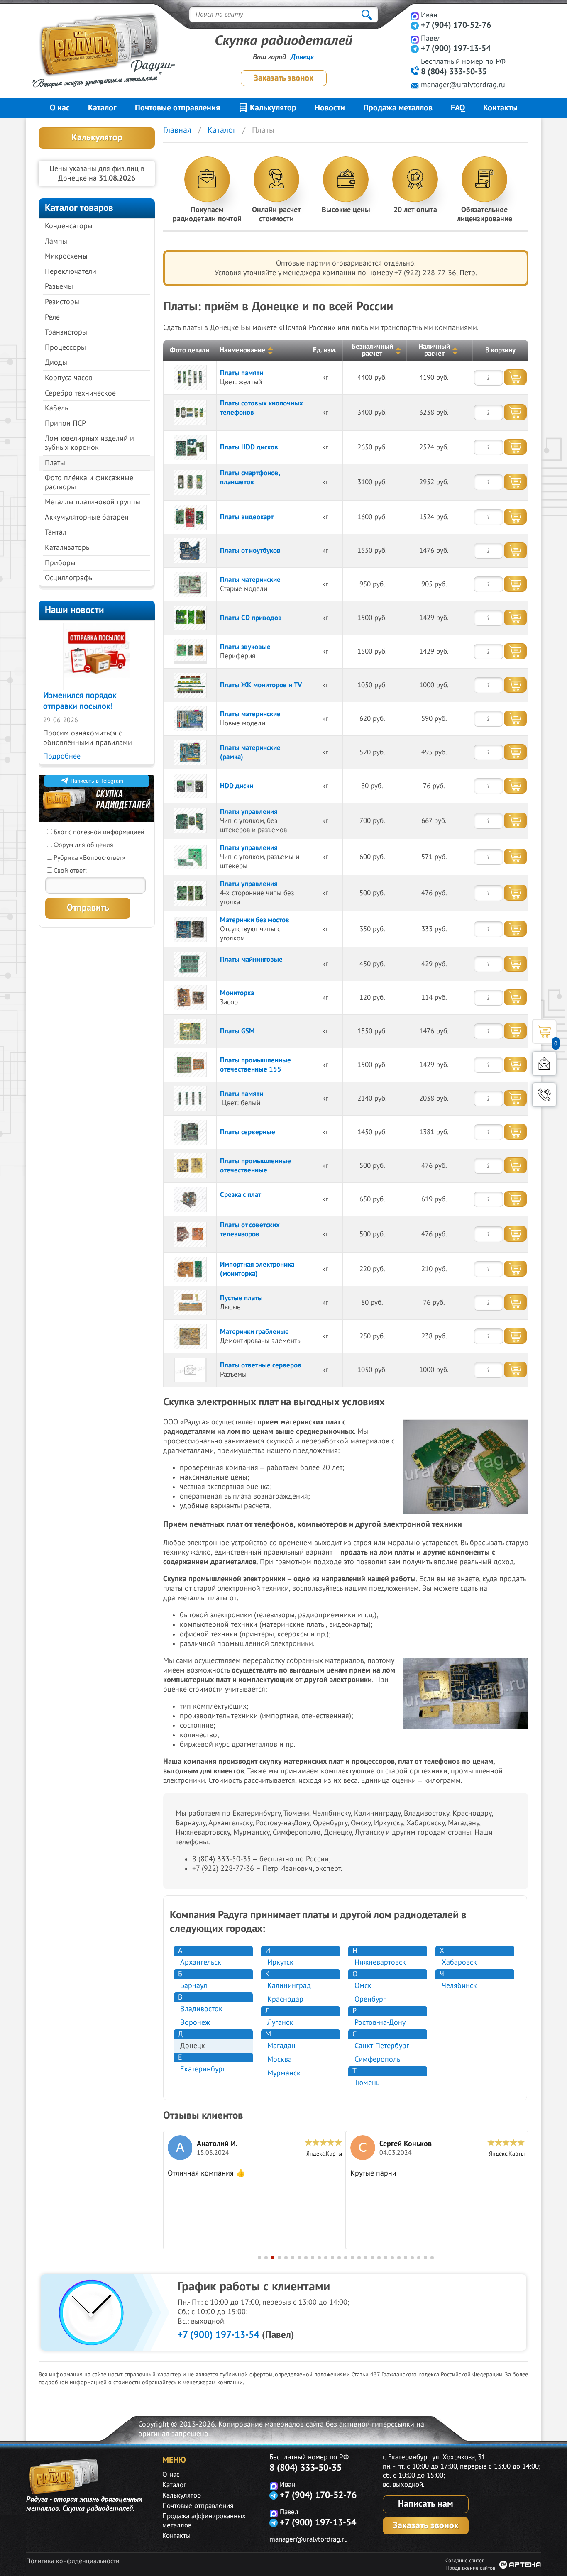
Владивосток (201, 2009)
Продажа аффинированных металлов (204, 2521)
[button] (259, 2258)
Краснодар (285, 1999)
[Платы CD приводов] (190, 618)
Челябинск (459, 1986)
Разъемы (59, 287)
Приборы (60, 563)
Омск (363, 1986)
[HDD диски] (190, 786)
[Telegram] (415, 26)
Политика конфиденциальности (73, 2561)
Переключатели (71, 272)
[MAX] (415, 16)
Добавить (515, 377)
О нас (60, 108)
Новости (330, 108)
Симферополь (377, 2060)
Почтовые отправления (177, 108)
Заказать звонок (283, 78)
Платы (55, 463)
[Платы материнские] (190, 584)
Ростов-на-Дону (380, 2023)
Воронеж (195, 2023)
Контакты (500, 108)
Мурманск (284, 2073)
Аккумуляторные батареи (87, 517)
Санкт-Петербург (382, 2046)
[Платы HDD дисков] (190, 447)
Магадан (281, 2046)
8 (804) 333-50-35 (454, 72)
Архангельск (201, 1962)
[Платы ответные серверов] (190, 1370)
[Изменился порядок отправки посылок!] (97, 657)
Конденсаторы (69, 226)
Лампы (56, 241)
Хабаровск (459, 1962)
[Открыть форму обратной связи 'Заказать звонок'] (544, 1095)
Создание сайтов (465, 2561)
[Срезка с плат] (190, 1199)
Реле (52, 317)
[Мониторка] (190, 998)
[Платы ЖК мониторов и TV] (190, 685)
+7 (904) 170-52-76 (456, 25)
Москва (280, 2060)
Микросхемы (66, 256)
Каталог (102, 108)
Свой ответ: (70, 871)
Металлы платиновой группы (93, 502)
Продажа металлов (398, 108)
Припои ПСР (65, 424)
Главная (177, 130)
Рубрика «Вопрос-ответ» (89, 858)
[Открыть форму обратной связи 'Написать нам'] (544, 1064)
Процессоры (65, 348)
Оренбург (370, 1999)
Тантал (56, 532)
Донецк (302, 57)
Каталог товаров (79, 208)
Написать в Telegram (97, 781)
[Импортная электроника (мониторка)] (190, 1269)
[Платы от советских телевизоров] (190, 1234)
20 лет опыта (415, 210)
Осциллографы (69, 578)
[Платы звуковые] (190, 652)
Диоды (56, 363)
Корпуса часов (69, 378)
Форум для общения (83, 845)
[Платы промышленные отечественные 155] (190, 1065)
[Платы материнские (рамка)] (190, 752)
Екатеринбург (203, 2069)
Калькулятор (272, 108)
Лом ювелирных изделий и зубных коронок (89, 443)
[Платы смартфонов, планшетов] (190, 482)
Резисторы (62, 302)
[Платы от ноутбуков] (190, 551)
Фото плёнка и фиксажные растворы (89, 482)
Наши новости (75, 610)
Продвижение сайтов (470, 2568)
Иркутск (280, 1962)
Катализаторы (68, 548)
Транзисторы (66, 332)
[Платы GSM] (190, 1031)
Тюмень (367, 2083)
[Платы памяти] (190, 378)
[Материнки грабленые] (190, 1336)
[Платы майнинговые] (190, 964)
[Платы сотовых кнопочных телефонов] (190, 413)
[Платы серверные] (190, 1132)
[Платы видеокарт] (190, 517)
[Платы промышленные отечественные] (190, 1166)
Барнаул (194, 1986)
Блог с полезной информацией (99, 832)
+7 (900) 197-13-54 (456, 49)
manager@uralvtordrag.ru (463, 85)
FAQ (458, 108)
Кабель (56, 408)
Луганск (280, 2023)
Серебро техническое (80, 393)
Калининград (289, 1986)
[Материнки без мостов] (190, 929)
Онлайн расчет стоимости (276, 214)
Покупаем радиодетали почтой (207, 214)
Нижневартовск (380, 1962)
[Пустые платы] (190, 1303)
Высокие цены (346, 210)
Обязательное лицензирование (485, 214)
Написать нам (426, 2504)
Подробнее (62, 756)
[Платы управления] (190, 821)
